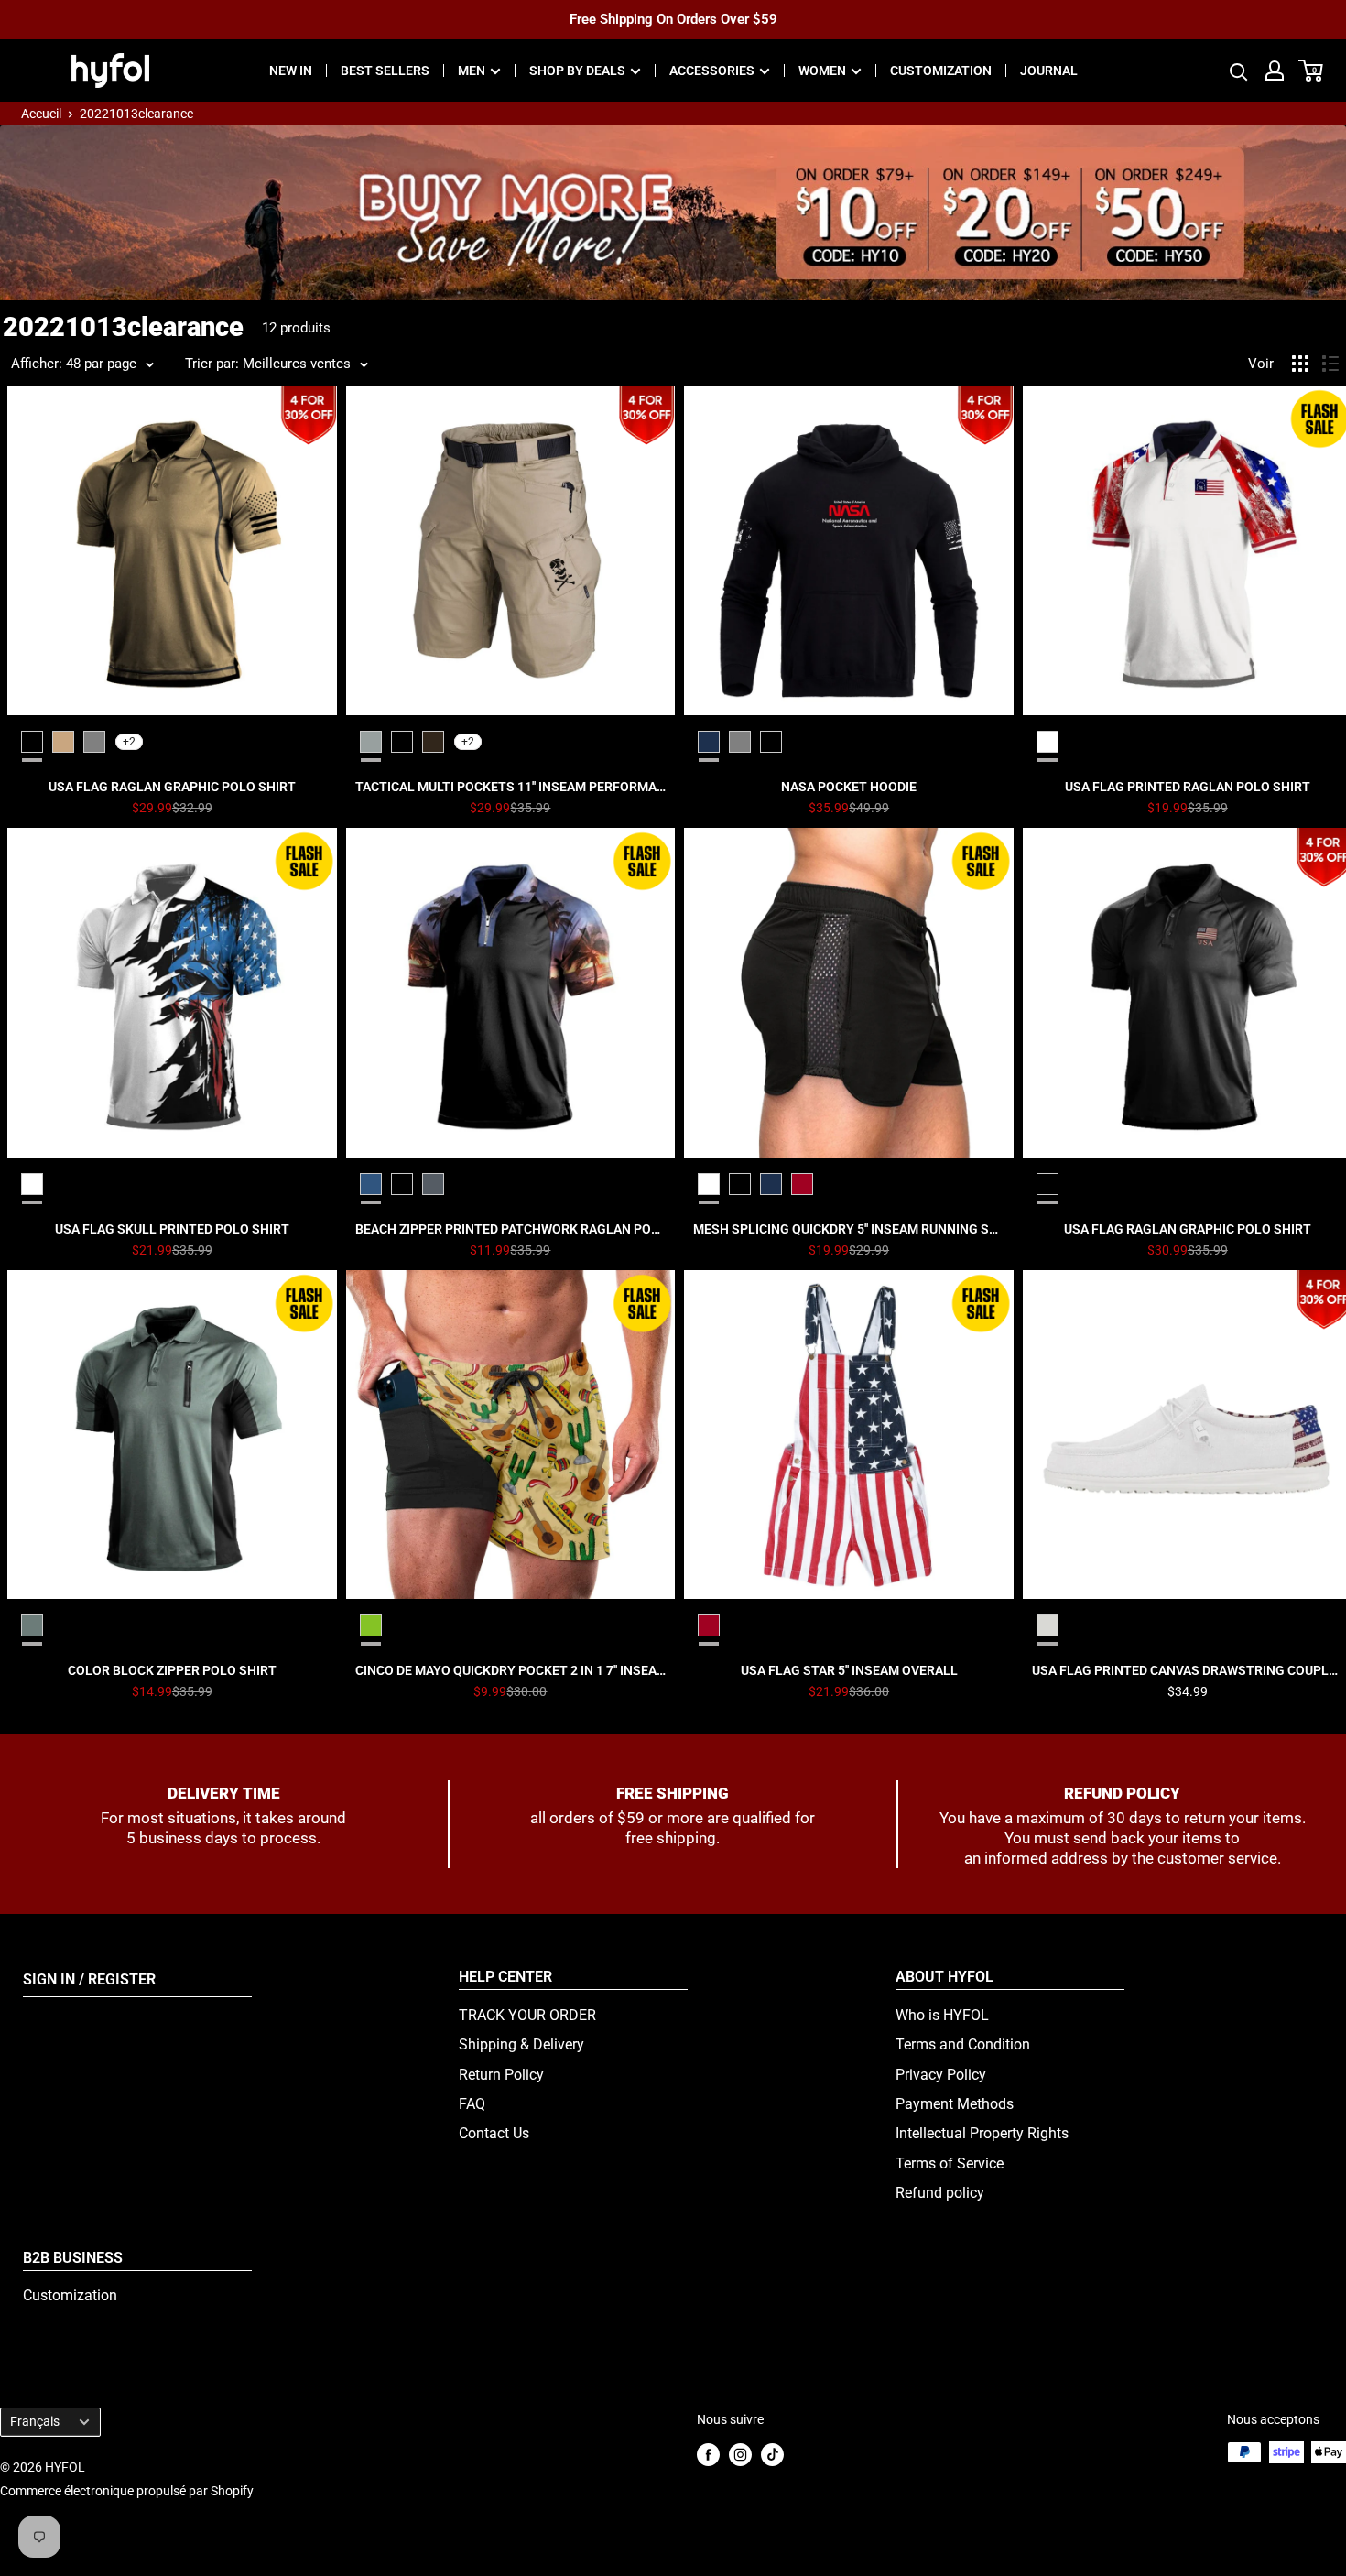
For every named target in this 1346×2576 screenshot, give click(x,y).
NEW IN (291, 71)
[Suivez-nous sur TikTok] (772, 2454)
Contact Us (494, 2133)
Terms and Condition (963, 2044)
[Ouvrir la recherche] (1239, 71)
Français (35, 2421)
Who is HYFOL (942, 2015)
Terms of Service (950, 2163)
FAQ (472, 2104)
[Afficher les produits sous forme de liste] (1330, 364)
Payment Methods (955, 2104)
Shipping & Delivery (521, 2044)
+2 (129, 742)
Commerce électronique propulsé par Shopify (127, 2491)
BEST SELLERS (385, 71)
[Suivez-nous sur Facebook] (708, 2454)
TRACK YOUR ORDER (527, 2015)
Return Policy (501, 2075)
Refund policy (940, 2193)
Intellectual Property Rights (982, 2133)
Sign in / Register (89, 1979)
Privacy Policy (941, 2075)
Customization (70, 2295)
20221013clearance (136, 114)
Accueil (41, 114)
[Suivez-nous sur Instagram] (740, 2454)
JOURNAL (1049, 71)
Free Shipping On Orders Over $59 (673, 19)
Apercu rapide (172, 787)
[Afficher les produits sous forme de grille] (1300, 364)
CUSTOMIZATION (941, 71)
